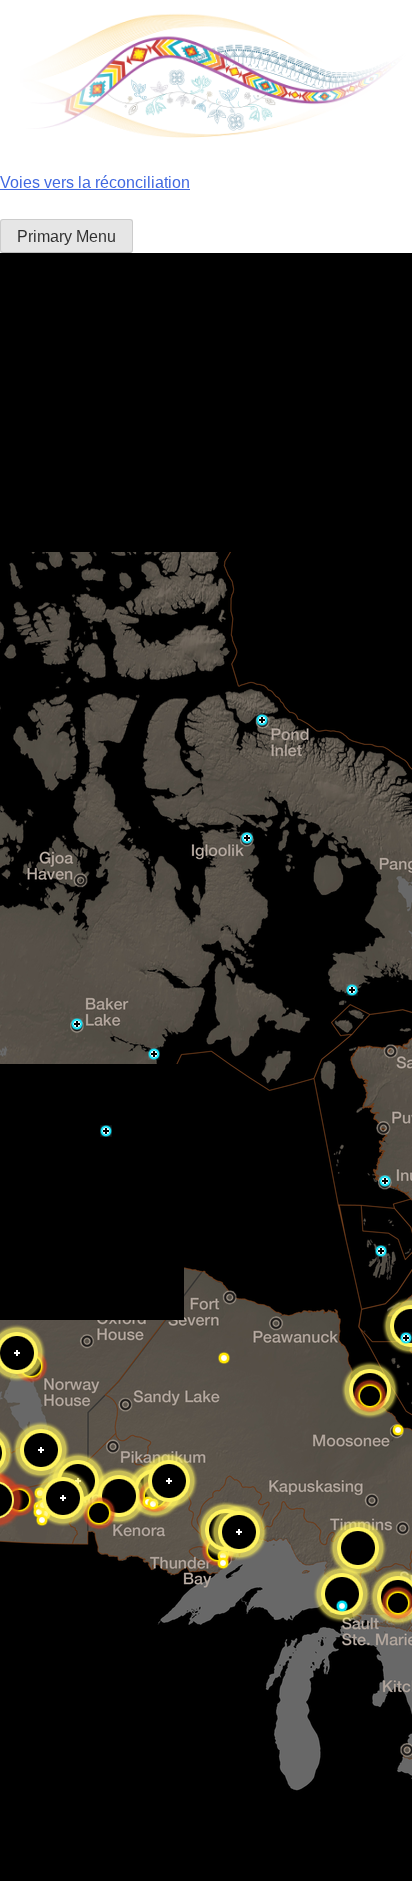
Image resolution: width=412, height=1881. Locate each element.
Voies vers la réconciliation (95, 182)
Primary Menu (66, 236)
